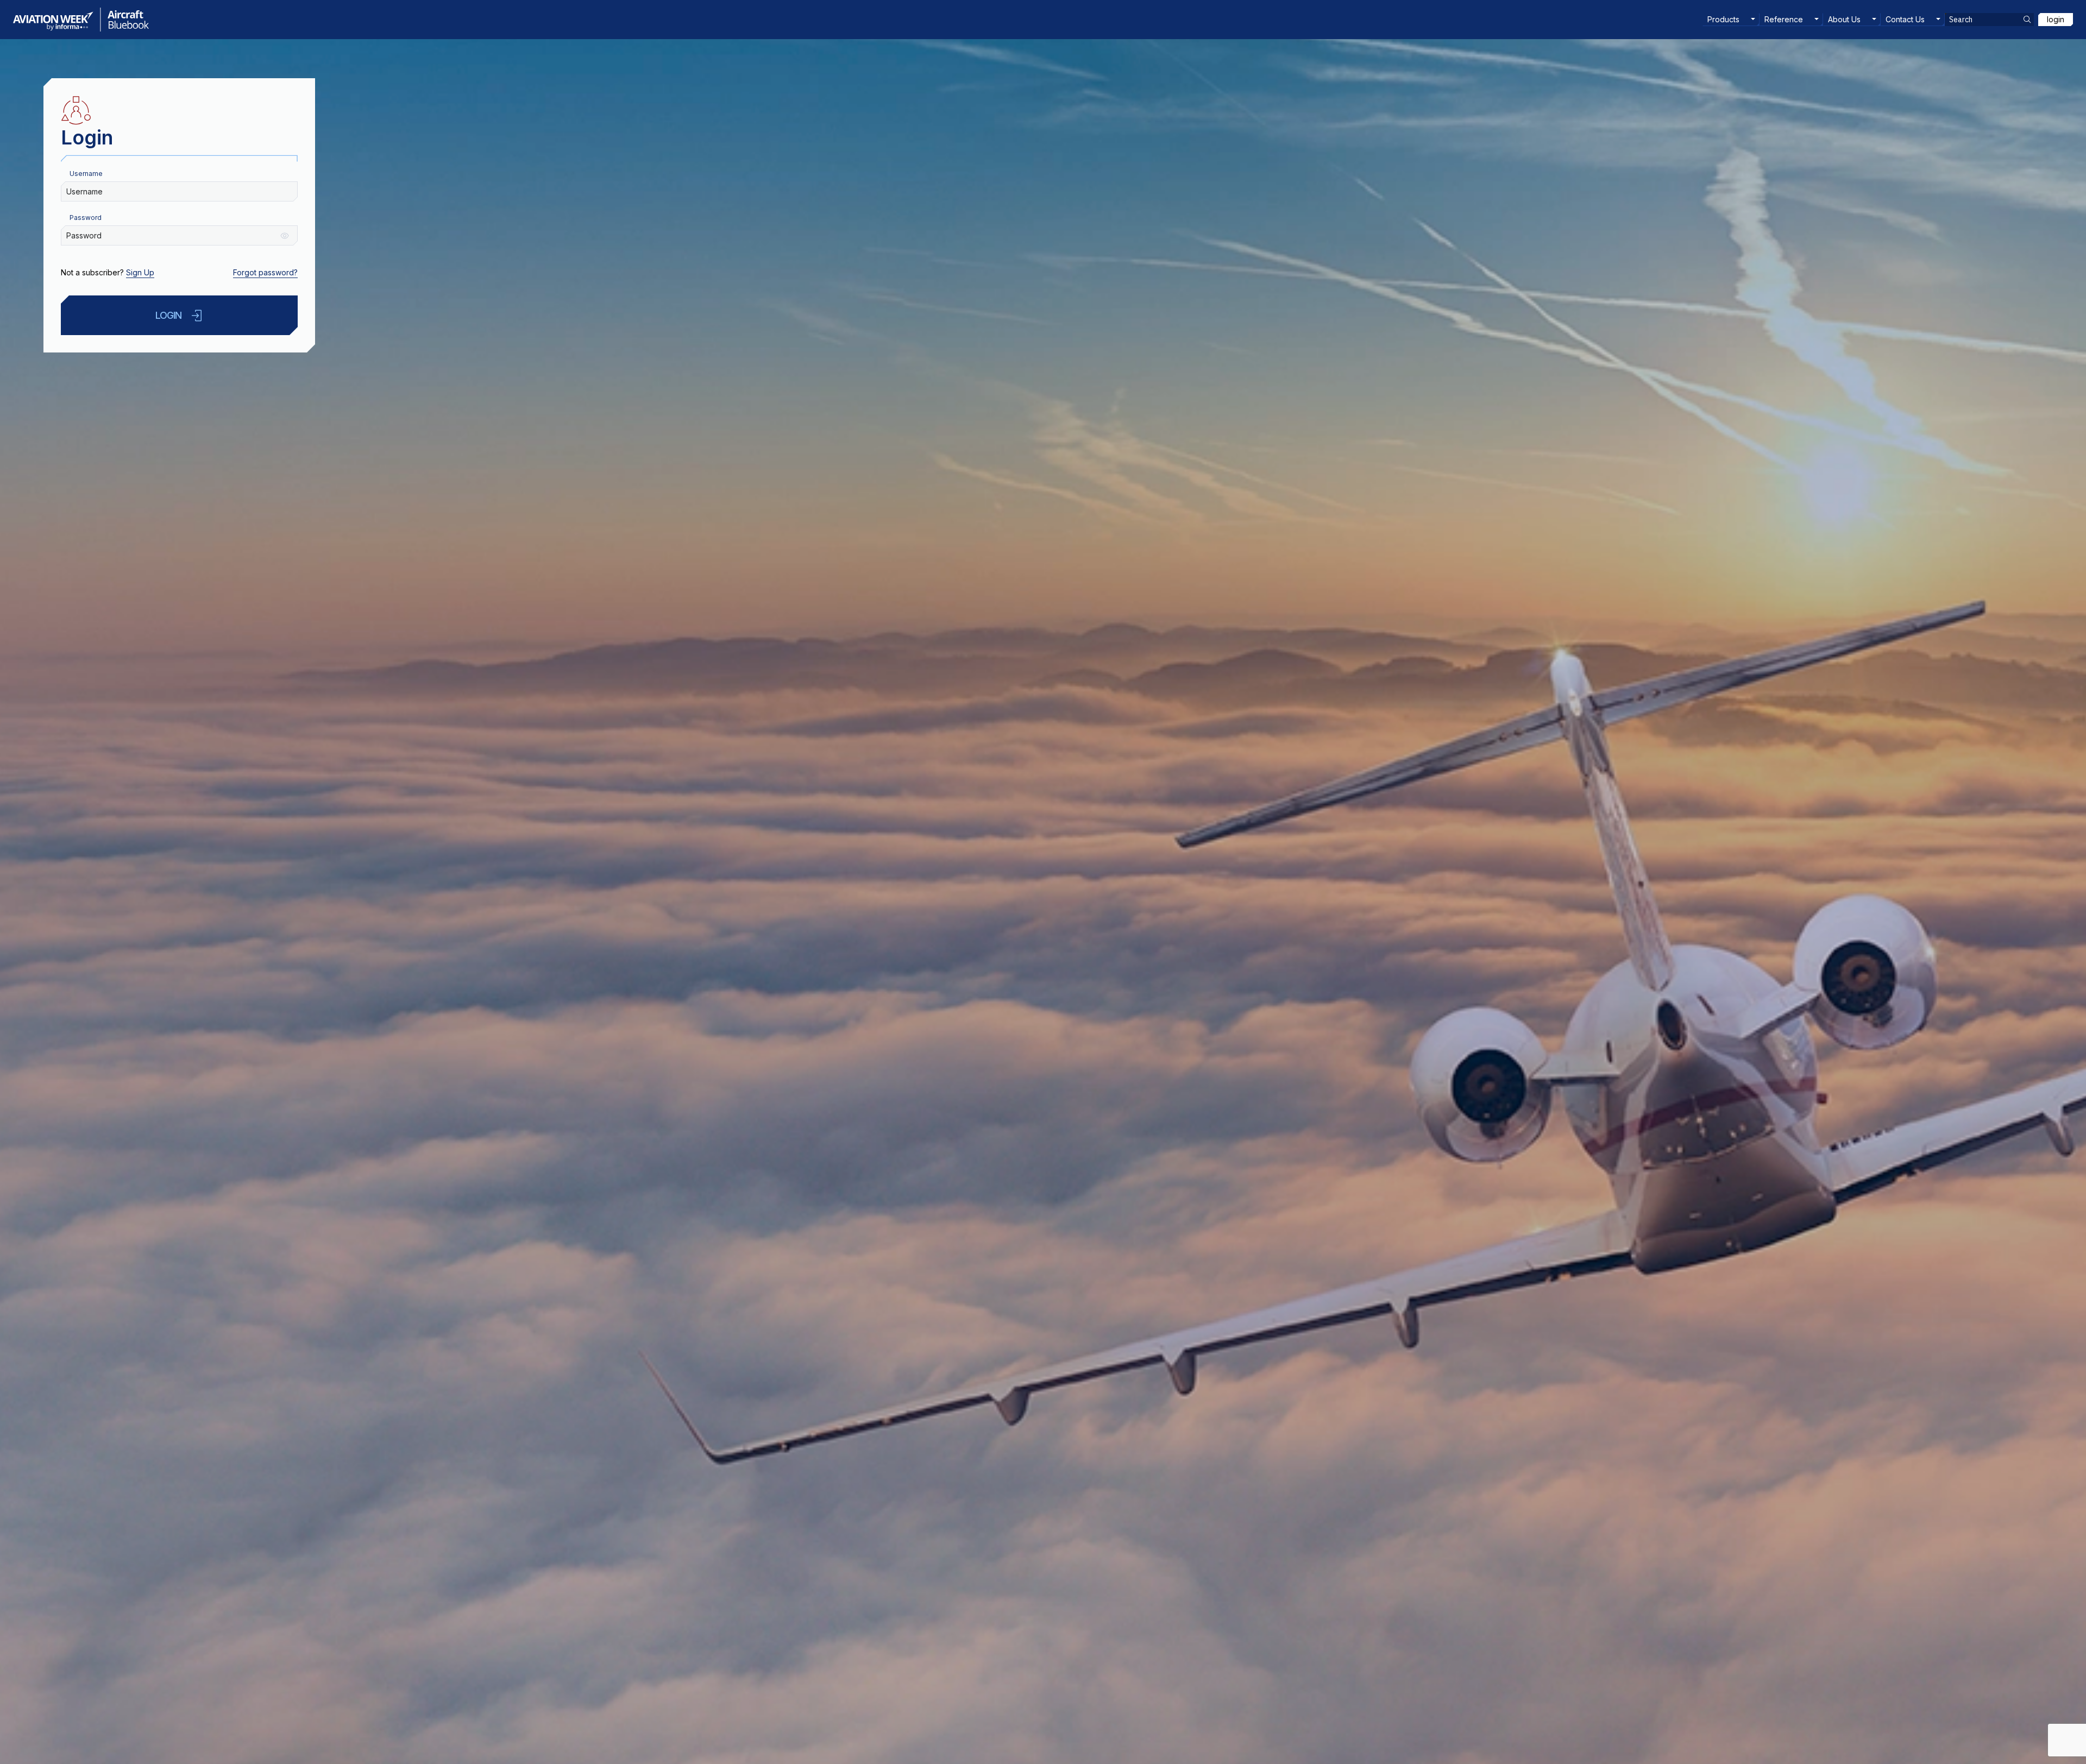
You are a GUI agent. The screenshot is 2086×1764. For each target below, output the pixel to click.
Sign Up (140, 272)
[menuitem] (1731, 20)
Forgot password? (265, 272)
